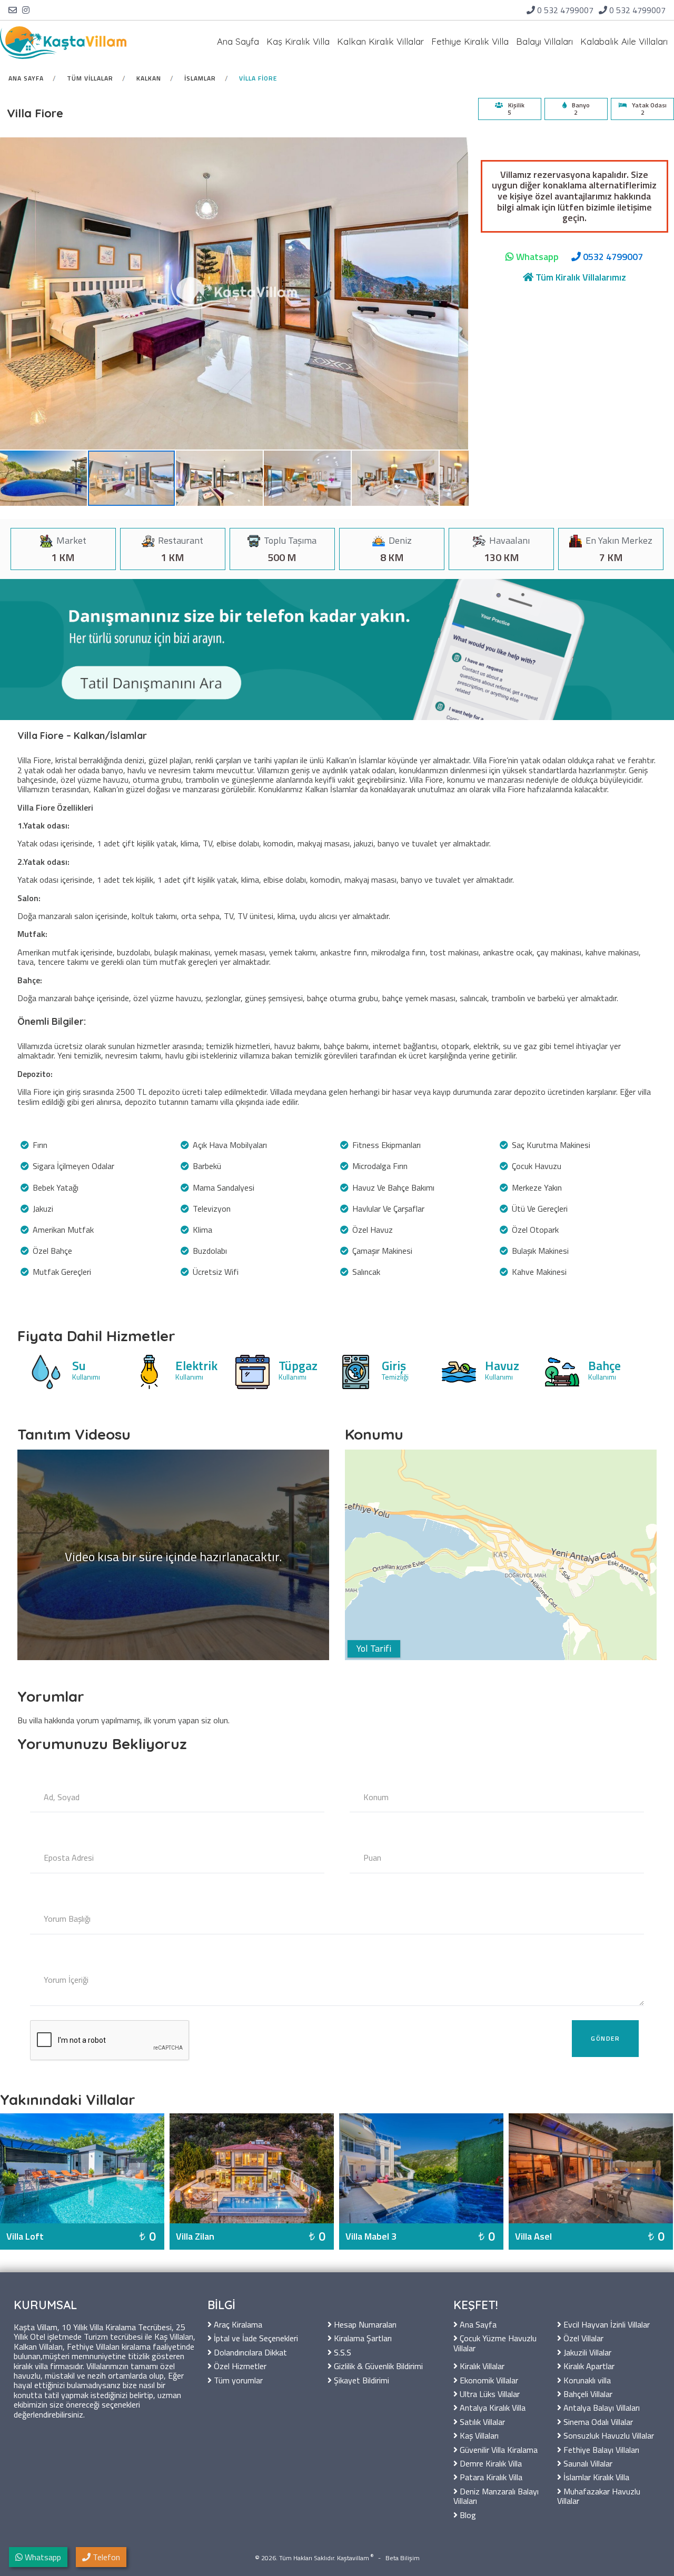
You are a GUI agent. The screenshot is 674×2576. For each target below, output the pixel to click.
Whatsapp (536, 257)
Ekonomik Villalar (488, 2379)
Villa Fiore (258, 78)
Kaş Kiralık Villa (298, 41)
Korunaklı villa (586, 2379)
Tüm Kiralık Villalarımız (580, 277)
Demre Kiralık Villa (490, 2463)
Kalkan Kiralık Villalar (380, 41)
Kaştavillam (353, 2558)
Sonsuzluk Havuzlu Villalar (608, 2435)
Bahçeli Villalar (587, 2393)
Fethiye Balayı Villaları (600, 2449)
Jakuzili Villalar (586, 2352)
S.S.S (341, 2352)
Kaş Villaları (478, 2435)
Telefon (105, 2557)
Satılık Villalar (481, 2421)
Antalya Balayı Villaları (601, 2407)
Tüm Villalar (90, 78)
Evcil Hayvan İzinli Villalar (606, 2324)
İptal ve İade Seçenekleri (255, 2337)
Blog (467, 2514)
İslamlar (200, 78)
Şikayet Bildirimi (360, 2379)
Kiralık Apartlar (588, 2365)
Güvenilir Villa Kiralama (498, 2449)
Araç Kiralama (237, 2324)
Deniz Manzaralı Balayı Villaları (496, 2495)
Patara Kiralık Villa (490, 2476)
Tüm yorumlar (237, 2379)
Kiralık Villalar (481, 2365)
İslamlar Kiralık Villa (595, 2476)
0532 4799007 (612, 257)
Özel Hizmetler (239, 2365)
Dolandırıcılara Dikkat (249, 2352)
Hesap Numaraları (364, 2324)
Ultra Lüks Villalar (489, 2393)
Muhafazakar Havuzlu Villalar (599, 2495)
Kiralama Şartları (362, 2337)
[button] (44, 478)
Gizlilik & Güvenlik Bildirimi (377, 2365)
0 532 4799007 (565, 10)
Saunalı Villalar (587, 2463)
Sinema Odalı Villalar (597, 2421)
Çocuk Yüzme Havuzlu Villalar (495, 2342)
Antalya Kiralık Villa (492, 2407)
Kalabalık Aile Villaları (624, 41)
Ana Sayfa (238, 41)
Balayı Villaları (544, 41)
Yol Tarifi (374, 1648)
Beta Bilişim (403, 2558)
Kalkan (149, 78)
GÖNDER (605, 2038)
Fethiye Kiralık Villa (470, 41)
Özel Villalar (582, 2337)
